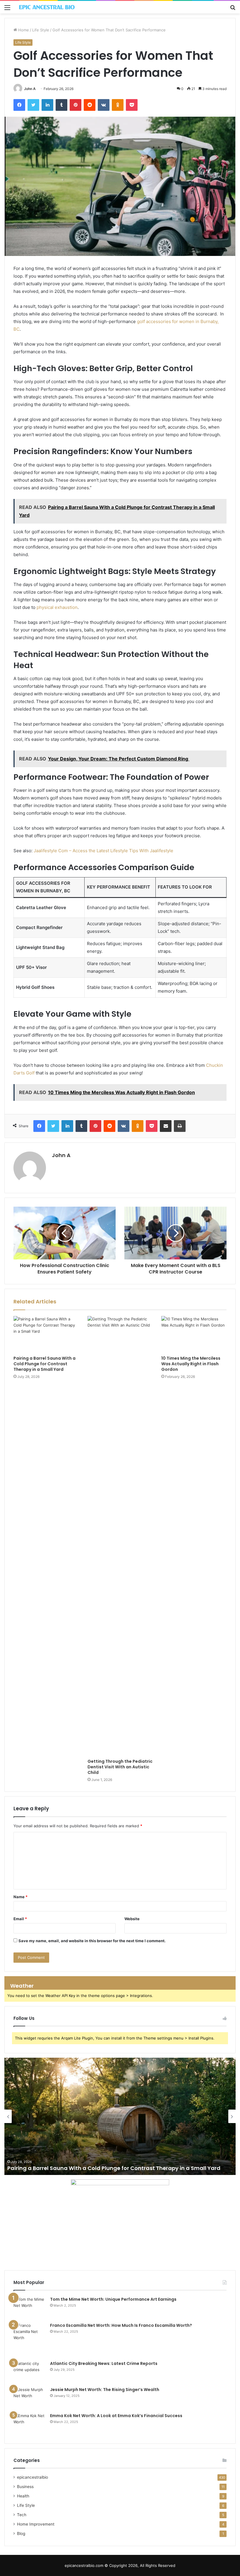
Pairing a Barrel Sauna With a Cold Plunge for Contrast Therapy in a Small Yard (44, 1364)
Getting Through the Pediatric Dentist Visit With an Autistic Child (120, 1767)
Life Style (41, 30)
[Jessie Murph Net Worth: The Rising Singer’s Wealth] (30, 2398)
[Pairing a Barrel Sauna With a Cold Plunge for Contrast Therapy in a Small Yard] (46, 1334)
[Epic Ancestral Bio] (47, 7)
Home (23, 30)
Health (23, 2496)
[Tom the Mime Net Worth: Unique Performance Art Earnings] (30, 2307)
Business (25, 2487)
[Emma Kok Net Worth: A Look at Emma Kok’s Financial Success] (30, 2424)
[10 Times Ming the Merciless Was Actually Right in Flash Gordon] (194, 1334)
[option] (120, 2116)
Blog (21, 2533)
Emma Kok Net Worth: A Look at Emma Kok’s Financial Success (116, 2416)
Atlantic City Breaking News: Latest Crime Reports (104, 2363)
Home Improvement (36, 2524)
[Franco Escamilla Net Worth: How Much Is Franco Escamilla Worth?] (30, 2339)
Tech (22, 2515)
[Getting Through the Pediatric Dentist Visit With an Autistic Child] (120, 1536)
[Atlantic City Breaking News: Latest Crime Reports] (30, 2372)
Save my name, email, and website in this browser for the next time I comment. (92, 1941)
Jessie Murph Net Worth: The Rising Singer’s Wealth (105, 2390)
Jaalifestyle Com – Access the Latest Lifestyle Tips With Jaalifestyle (103, 851)
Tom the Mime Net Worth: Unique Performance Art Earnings (113, 2299)
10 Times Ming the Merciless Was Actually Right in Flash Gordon (191, 1364)
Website (132, 1919)
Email (20, 1919)
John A (30, 89)
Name (20, 1897)
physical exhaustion (57, 607)
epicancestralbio (32, 2477)
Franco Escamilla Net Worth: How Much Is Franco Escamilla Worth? (121, 2325)
